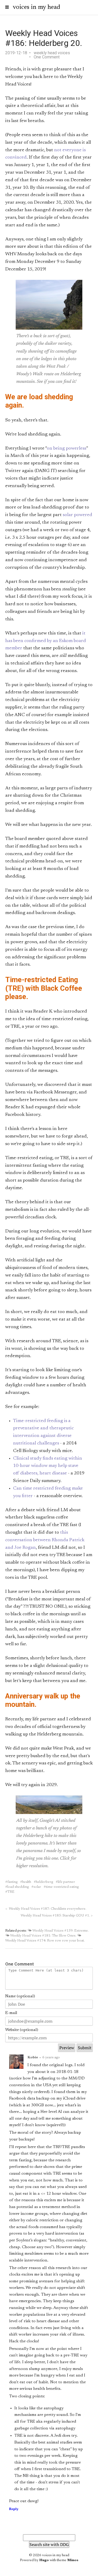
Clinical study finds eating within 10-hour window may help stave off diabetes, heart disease (48, 1466)
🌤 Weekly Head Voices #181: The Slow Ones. (41, 1936)
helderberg (44, 1882)
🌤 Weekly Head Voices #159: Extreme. (58, 1931)
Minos (73, 2560)
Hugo (44, 2560)
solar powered (77, 515)
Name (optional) (20, 1996)
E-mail (11, 2013)
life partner (66, 1882)
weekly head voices (52, 53)
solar (37, 1887)
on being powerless (67, 449)
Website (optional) (22, 2030)
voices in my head (36, 7)
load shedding (18, 1887)
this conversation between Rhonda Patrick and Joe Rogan (45, 1540)
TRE (11, 1892)
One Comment (47, 57)
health (27, 1882)
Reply (14, 2509)
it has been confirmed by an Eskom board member (46, 641)
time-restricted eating (62, 1887)
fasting (12, 1882)
